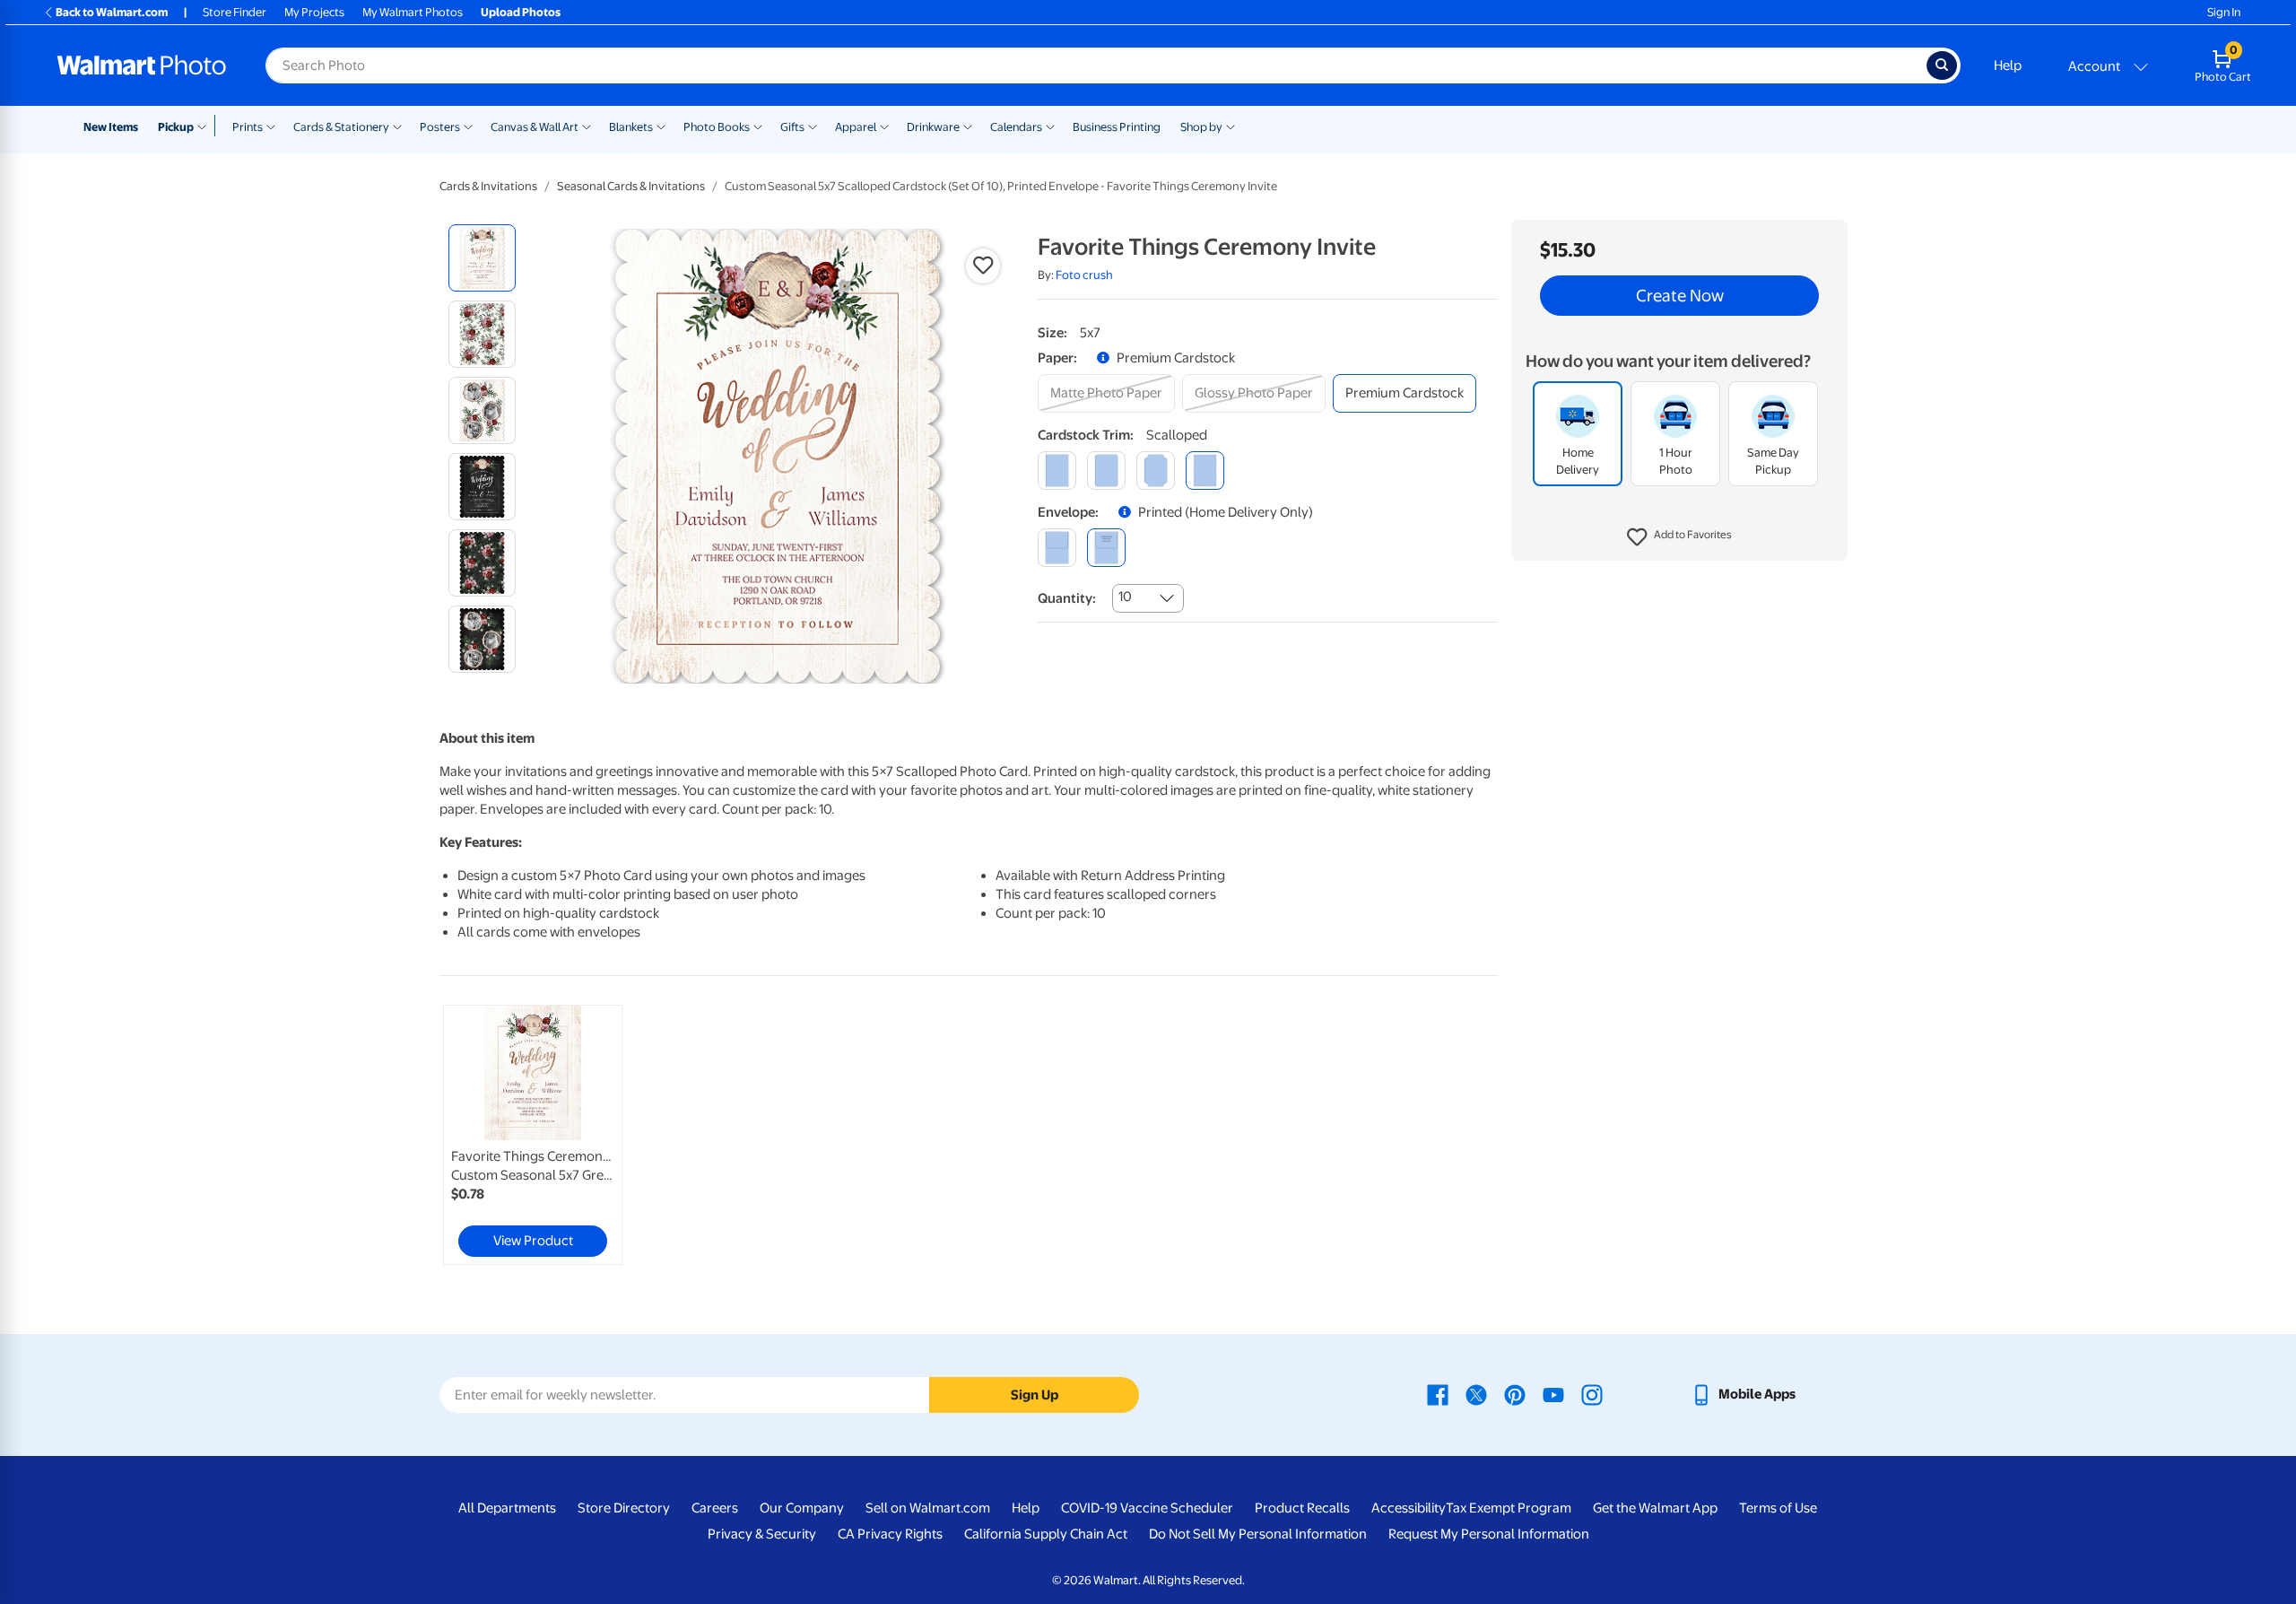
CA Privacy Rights (890, 1534)
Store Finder (235, 12)
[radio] (482, 258)
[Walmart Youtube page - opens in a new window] (1553, 1394)
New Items (111, 127)
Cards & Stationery (341, 127)
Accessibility (1409, 1508)
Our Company (802, 1508)
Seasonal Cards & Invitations (631, 186)
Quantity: (1067, 598)
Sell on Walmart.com (928, 1508)
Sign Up (1035, 1395)
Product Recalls (1302, 1508)
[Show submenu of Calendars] (1050, 126)
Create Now (1680, 296)
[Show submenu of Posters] (468, 126)
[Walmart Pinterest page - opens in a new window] (1515, 1394)
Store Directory (624, 1508)
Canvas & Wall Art (535, 127)
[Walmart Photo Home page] (142, 65)
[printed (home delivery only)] (1106, 548)
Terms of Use (1778, 1508)
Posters (440, 127)
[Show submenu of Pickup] (206, 126)
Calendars (1016, 127)
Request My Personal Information (1489, 1534)
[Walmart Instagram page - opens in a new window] (1592, 1394)
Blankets (631, 127)
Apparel (856, 127)
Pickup (176, 127)
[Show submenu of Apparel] (884, 126)
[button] (1679, 538)
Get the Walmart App (1655, 1508)
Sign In (2224, 12)
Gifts (792, 127)
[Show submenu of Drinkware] (968, 126)
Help (2008, 65)
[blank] (1057, 548)
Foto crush (1084, 275)
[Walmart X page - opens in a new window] (1476, 1394)
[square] (1057, 471)
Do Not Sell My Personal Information (1258, 1534)
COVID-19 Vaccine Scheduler (1147, 1508)
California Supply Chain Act (1046, 1534)
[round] (1106, 471)
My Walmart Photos (413, 12)
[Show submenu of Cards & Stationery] (397, 126)
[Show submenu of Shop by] (1231, 126)
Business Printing (1117, 127)
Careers (715, 1508)
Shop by (1201, 127)
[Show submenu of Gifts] (813, 126)
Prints (248, 127)
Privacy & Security (762, 1534)
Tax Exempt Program (1509, 1508)
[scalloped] (1205, 471)
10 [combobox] (1125, 597)
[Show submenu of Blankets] (661, 126)
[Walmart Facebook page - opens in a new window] (1438, 1394)
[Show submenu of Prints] (271, 126)
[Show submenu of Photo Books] (758, 126)
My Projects (314, 12)
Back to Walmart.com (112, 12)
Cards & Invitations (488, 186)
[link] (533, 1135)
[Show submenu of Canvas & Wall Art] (587, 126)
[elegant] (1156, 471)
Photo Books (717, 127)
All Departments (507, 1508)
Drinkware (933, 127)
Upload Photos (521, 12)
